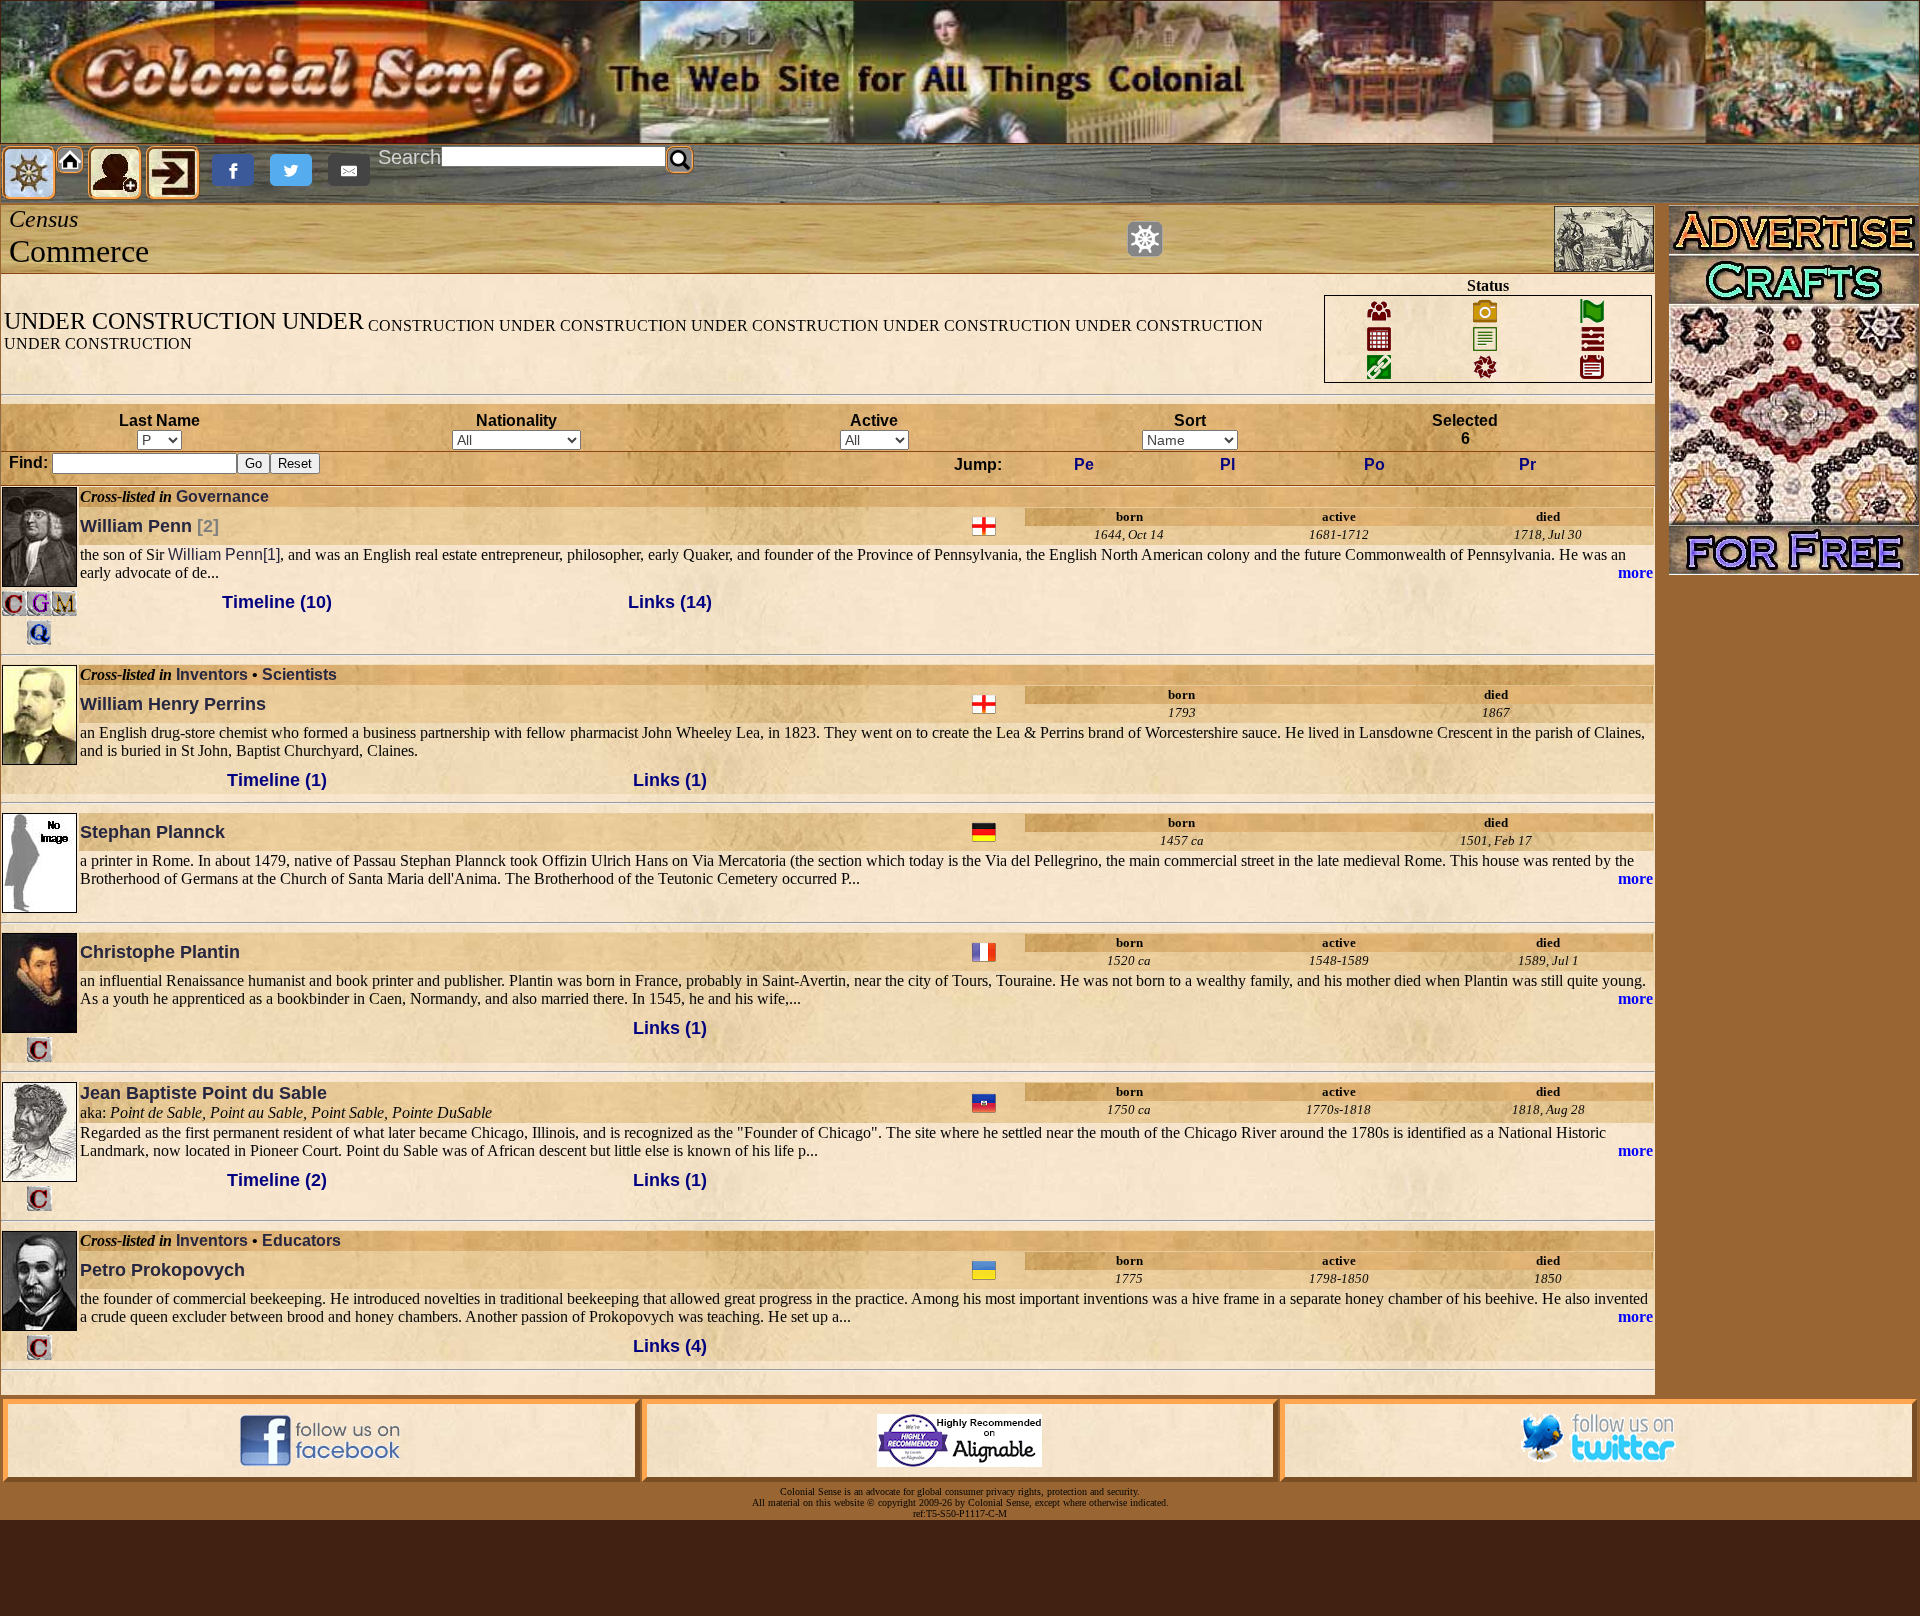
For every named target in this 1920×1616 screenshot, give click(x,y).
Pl (1227, 464)
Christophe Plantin (160, 952)
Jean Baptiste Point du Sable (203, 1093)
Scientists (299, 674)
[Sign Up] (115, 173)
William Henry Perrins (173, 704)
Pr (1527, 464)
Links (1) (670, 780)
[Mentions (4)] (64, 603)
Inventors (212, 674)
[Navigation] (29, 173)
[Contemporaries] (14, 603)
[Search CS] (680, 160)
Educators (301, 1240)
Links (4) (670, 1346)
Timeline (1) (277, 780)
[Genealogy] (39, 603)
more (1635, 572)
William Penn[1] (224, 554)
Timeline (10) (277, 602)
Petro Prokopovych (162, 1270)
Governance (222, 496)
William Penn (149, 526)
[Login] (173, 173)
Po (1374, 464)
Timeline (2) (277, 1180)
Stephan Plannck (152, 832)
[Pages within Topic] (1145, 239)
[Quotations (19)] (39, 632)
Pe (1084, 464)
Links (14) (670, 602)
